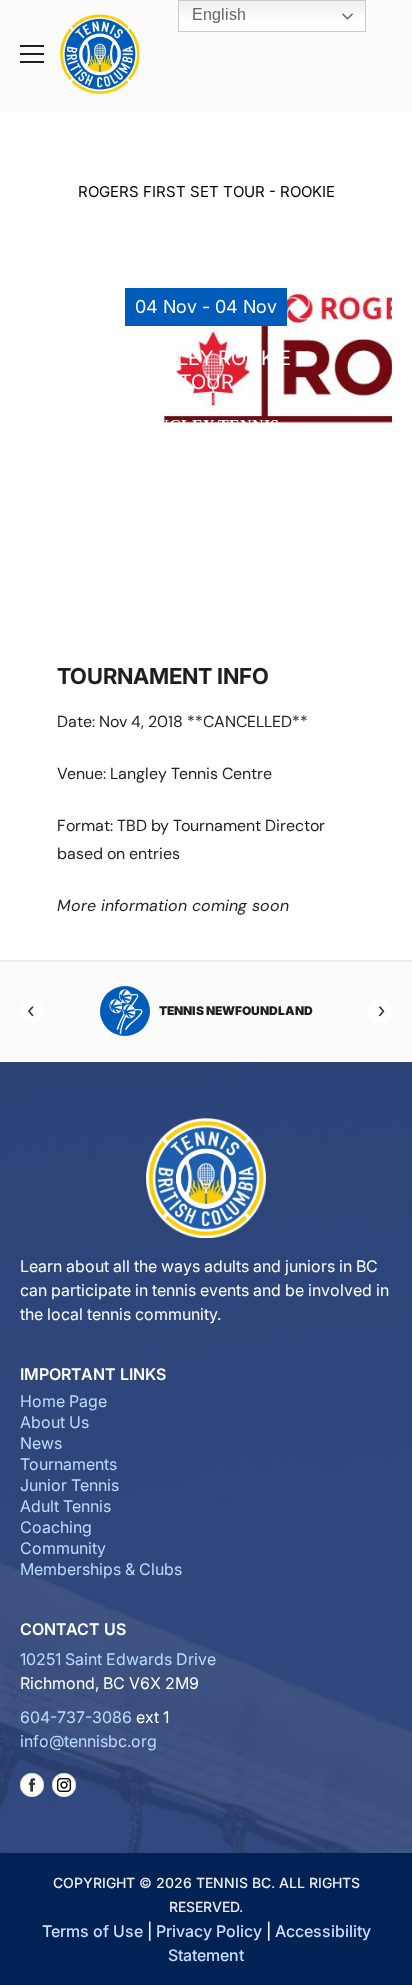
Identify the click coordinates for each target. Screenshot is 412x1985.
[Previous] (32, 1011)
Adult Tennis (65, 1506)
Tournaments (68, 1464)
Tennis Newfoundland (236, 1010)
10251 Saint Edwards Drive (118, 1659)
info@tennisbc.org (88, 1741)
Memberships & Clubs (101, 1569)
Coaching (56, 1527)
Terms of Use (92, 1931)
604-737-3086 (76, 1717)
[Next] (380, 1011)
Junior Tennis (69, 1485)
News (41, 1443)
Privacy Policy (209, 1931)
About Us (54, 1422)
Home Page (63, 1401)
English (217, 14)
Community (63, 1548)
